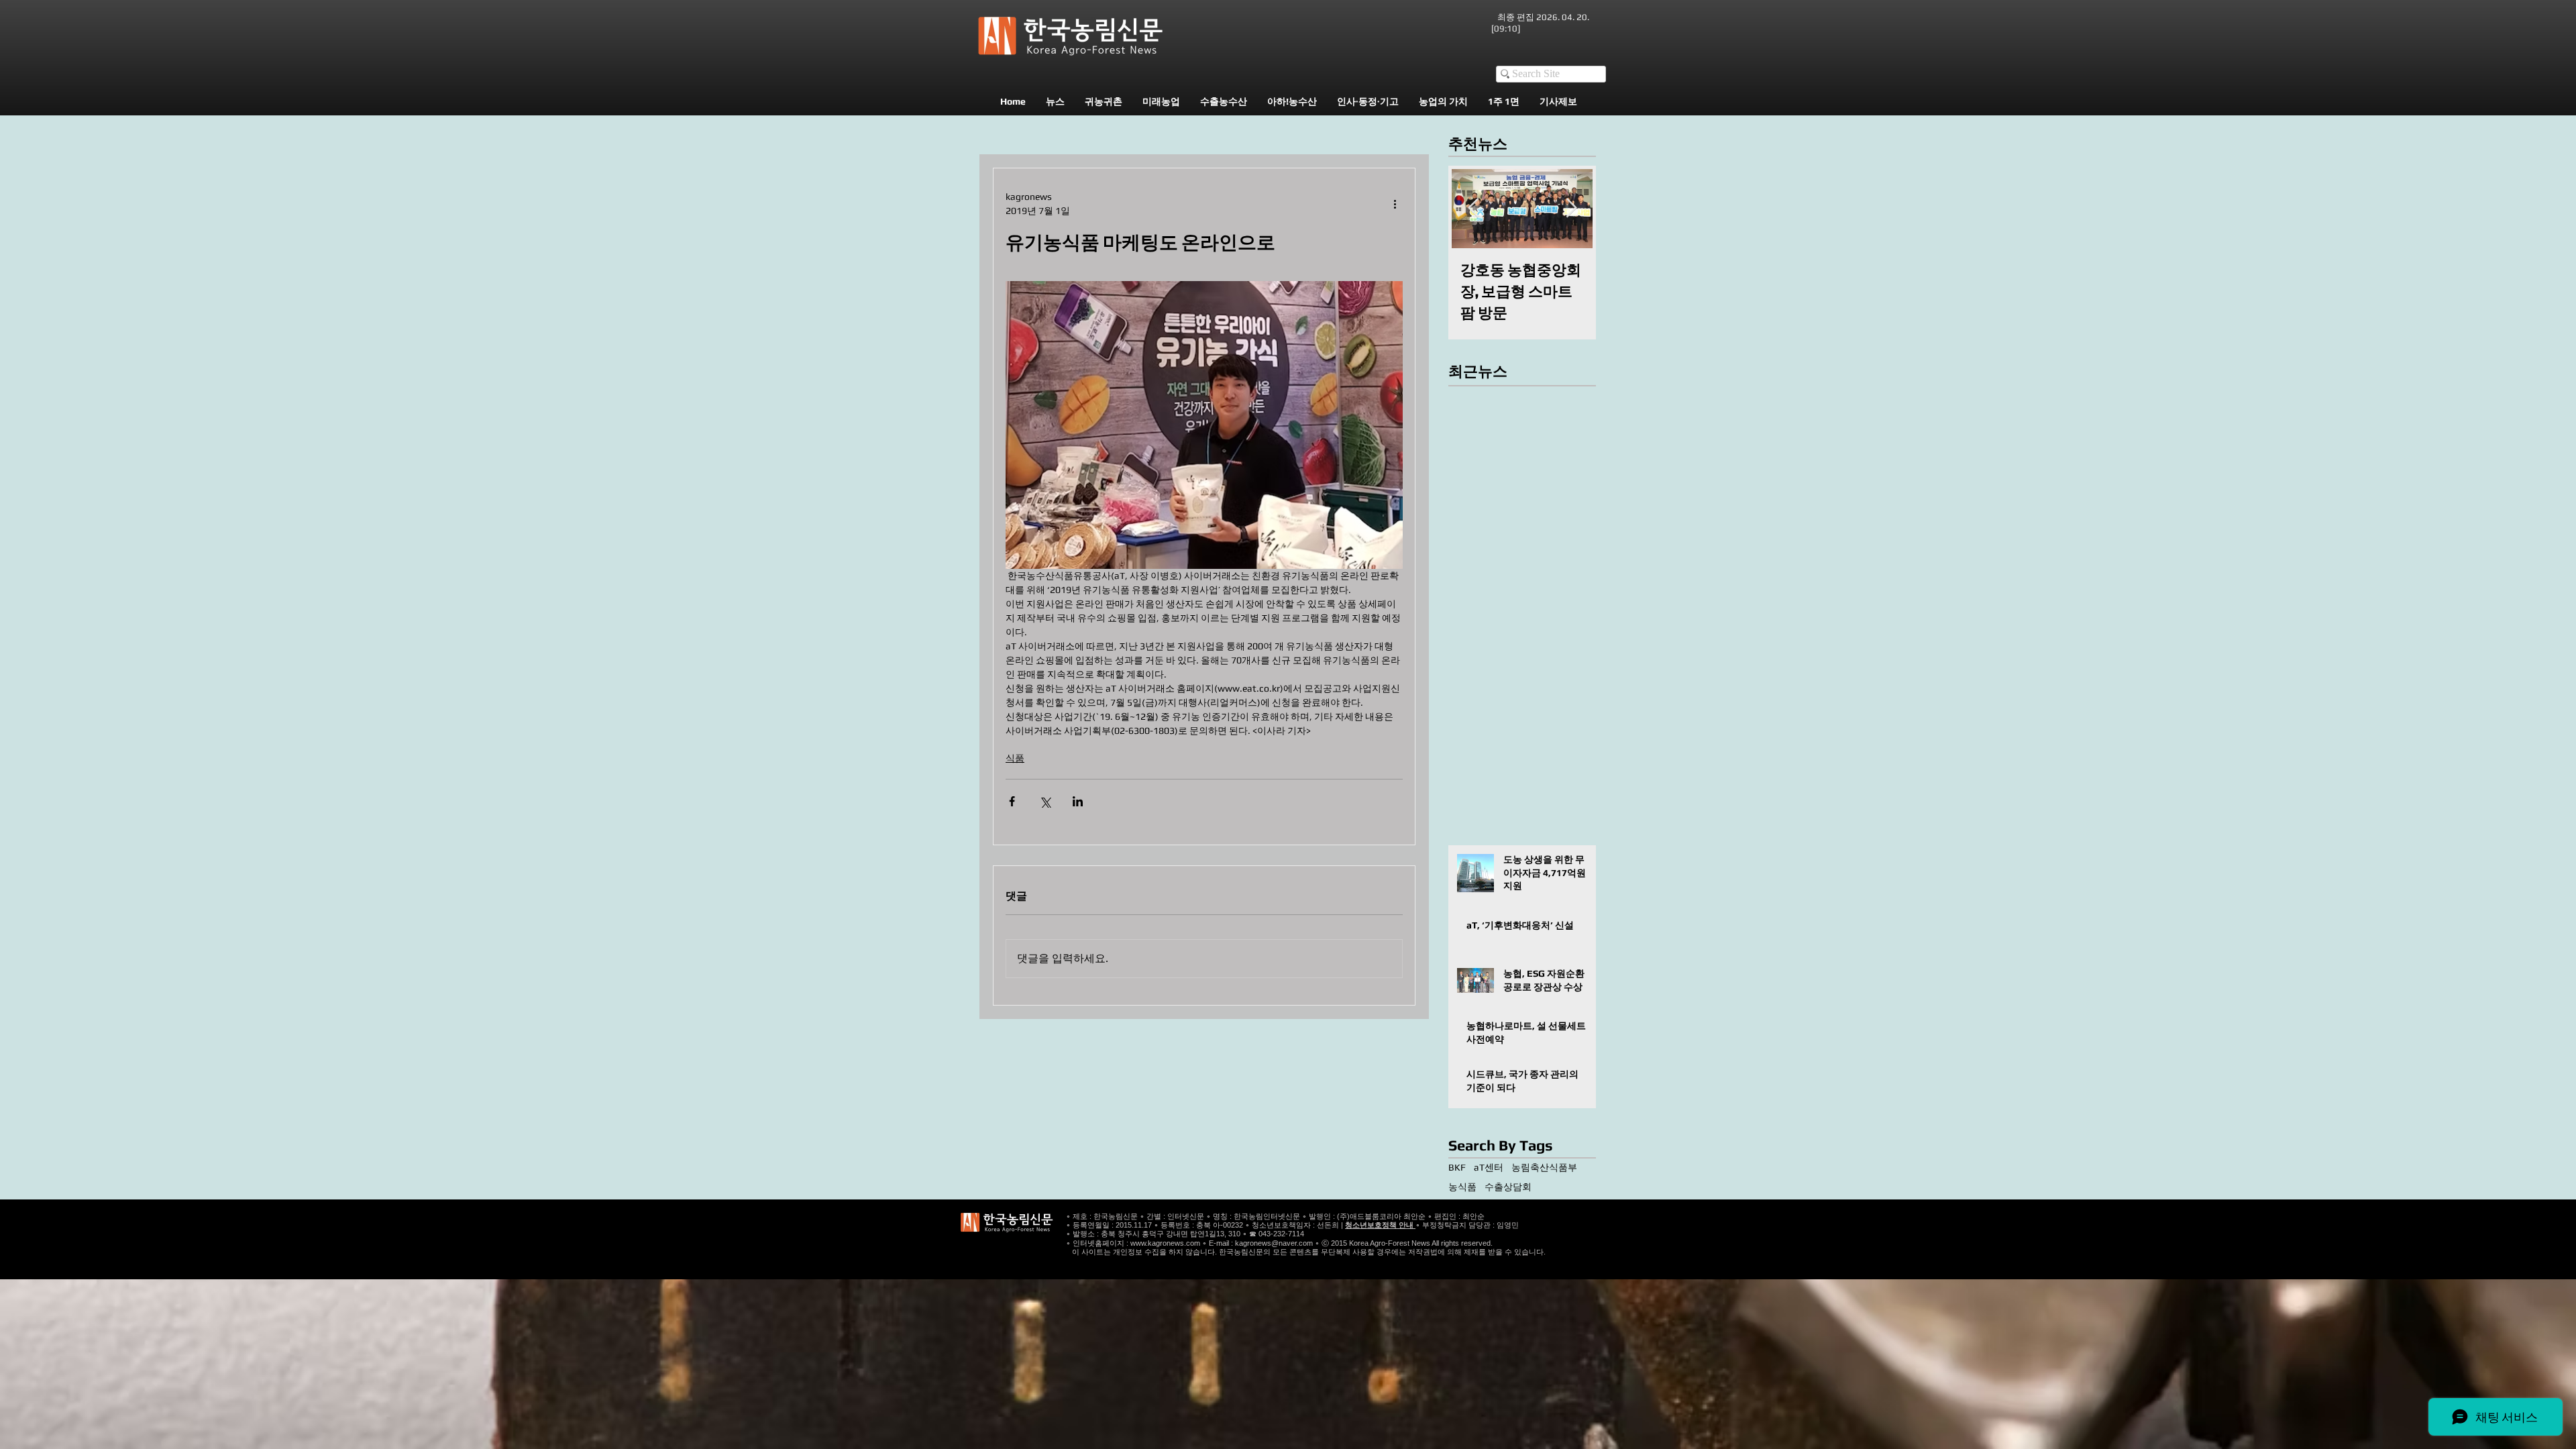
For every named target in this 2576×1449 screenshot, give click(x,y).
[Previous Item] (1473, 208)
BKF (1457, 1167)
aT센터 (1489, 1167)
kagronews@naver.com (1274, 1243)
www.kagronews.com (1165, 1243)
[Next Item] (1571, 208)
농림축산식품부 (1544, 1167)
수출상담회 (1508, 1187)
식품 (1015, 758)
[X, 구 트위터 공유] (1045, 801)
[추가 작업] (1395, 204)
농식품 (1462, 1187)
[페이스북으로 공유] (1012, 801)
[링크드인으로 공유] (1078, 801)
